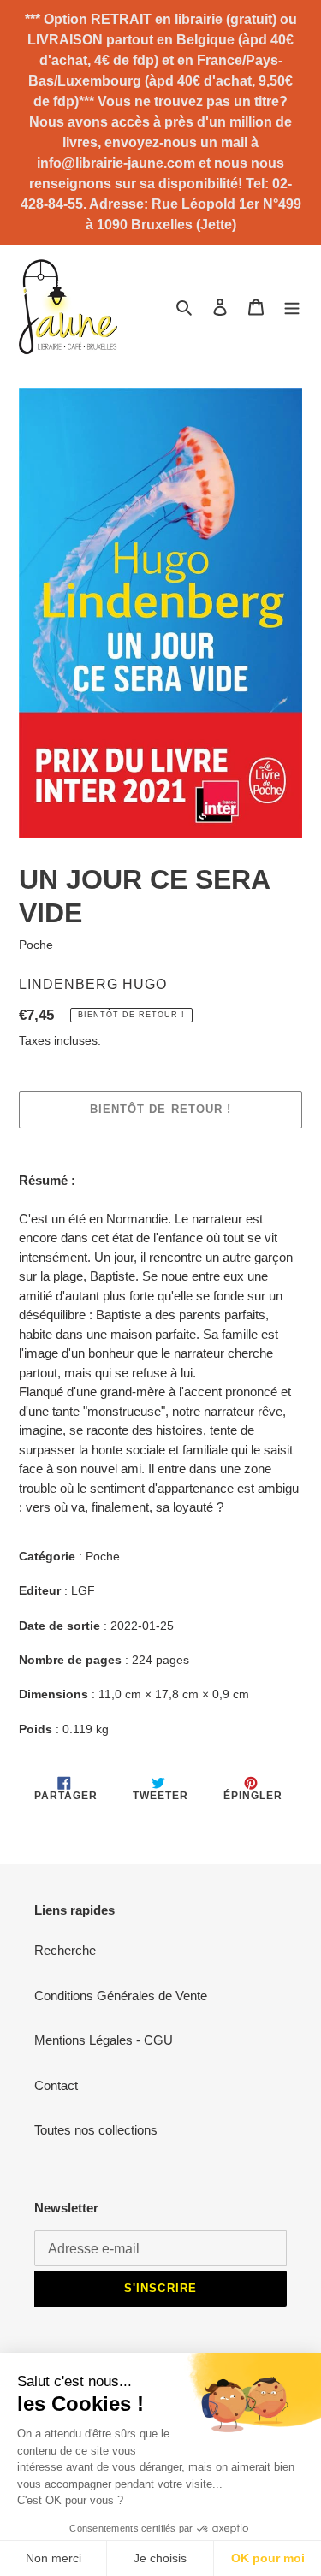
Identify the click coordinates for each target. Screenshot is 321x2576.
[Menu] (292, 307)
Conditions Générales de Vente (121, 1996)
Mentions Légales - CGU (104, 2040)
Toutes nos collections (96, 2130)
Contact (56, 2085)
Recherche (65, 1950)
